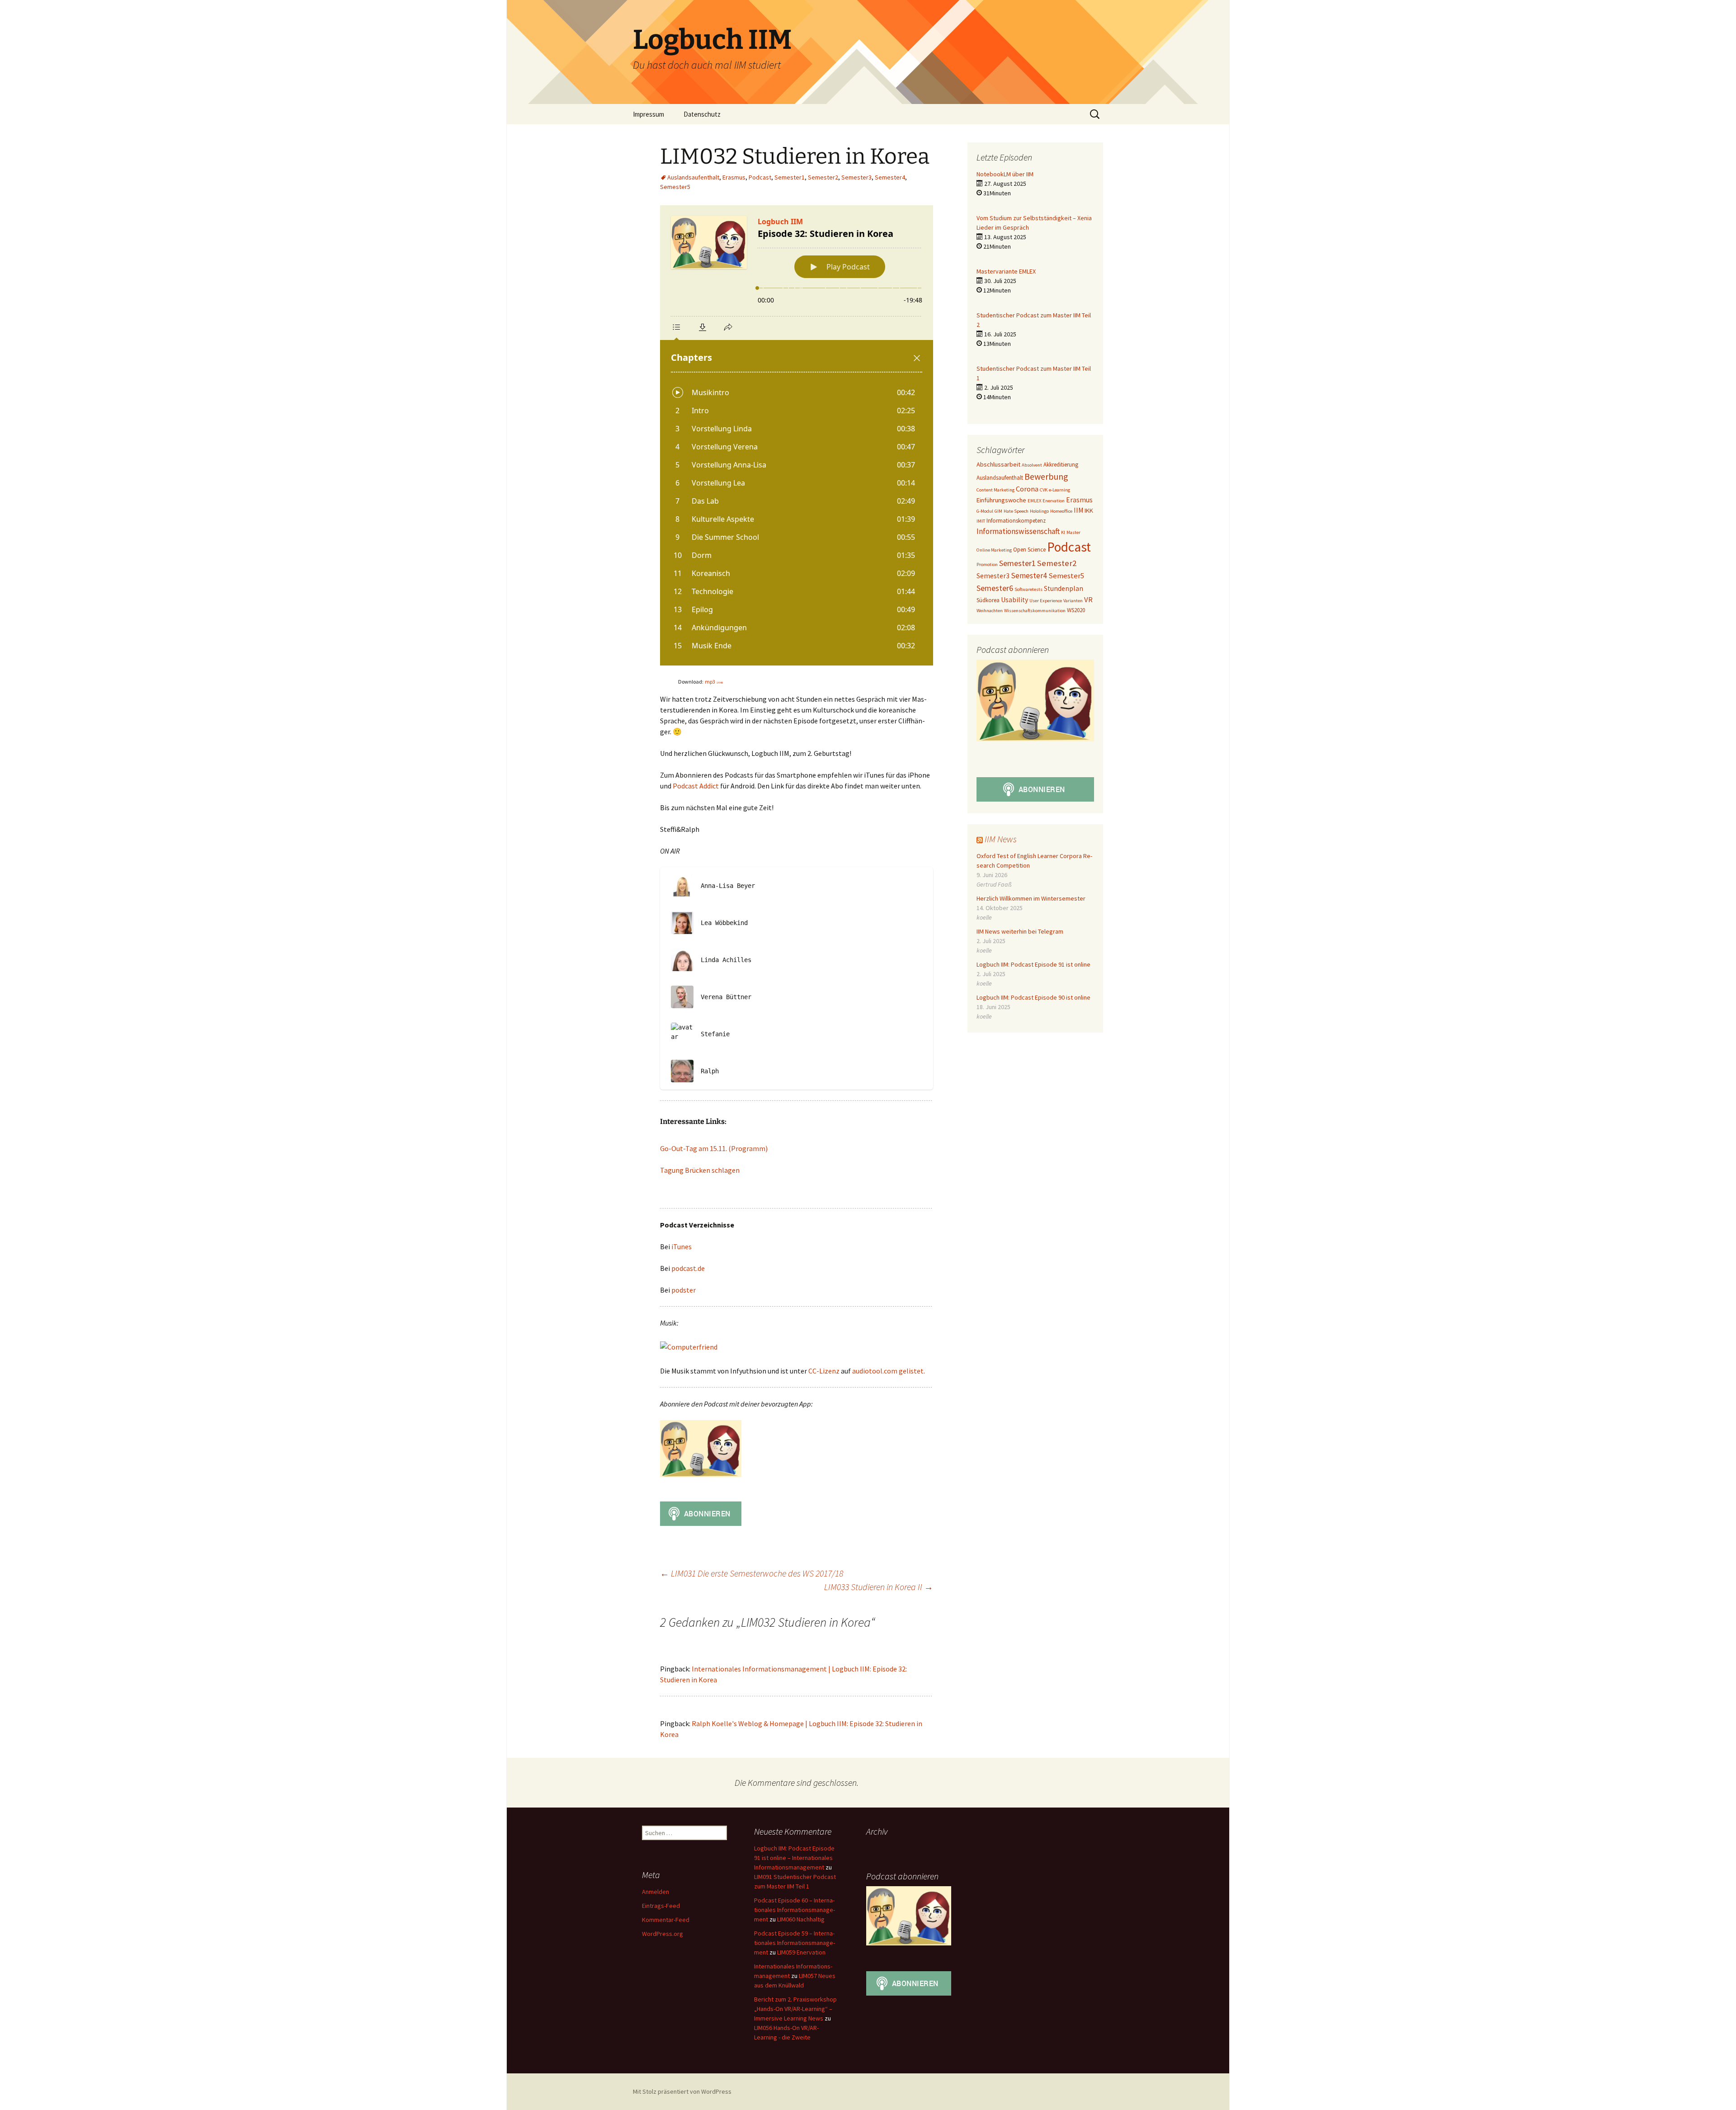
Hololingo (1039, 511)
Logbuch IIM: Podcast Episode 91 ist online (1033, 964)
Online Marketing (994, 550)
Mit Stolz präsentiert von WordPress (682, 2091)
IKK (1089, 510)
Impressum (649, 114)
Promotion (987, 564)
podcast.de (688, 1268)
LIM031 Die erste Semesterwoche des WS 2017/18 (752, 1573)
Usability (1014, 600)
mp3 (714, 682)
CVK (1044, 490)
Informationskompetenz (1016, 521)
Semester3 (856, 177)
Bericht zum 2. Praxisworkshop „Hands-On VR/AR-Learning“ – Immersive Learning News (795, 2009)
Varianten (1073, 601)
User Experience (1046, 601)
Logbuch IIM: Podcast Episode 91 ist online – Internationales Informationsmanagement (794, 1858)
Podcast (760, 177)
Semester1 (790, 177)
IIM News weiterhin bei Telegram (1020, 931)
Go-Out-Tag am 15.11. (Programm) (714, 1148)
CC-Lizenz (824, 1371)
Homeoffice (1061, 511)
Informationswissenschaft (1018, 531)
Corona (1027, 489)
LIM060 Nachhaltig (801, 1919)
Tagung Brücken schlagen (700, 1170)
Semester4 (890, 177)
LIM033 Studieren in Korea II (879, 1587)
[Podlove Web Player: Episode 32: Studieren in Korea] (797, 435)
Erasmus (734, 177)
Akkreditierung (1061, 465)
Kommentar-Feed (666, 1920)
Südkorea (988, 600)
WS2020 (1076, 610)
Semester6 (995, 588)
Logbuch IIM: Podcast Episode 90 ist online (1033, 997)
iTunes (682, 1246)
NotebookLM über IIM (1005, 174)
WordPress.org (663, 1934)
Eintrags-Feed (661, 1906)
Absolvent (1032, 465)
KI (1063, 532)
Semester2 (823, 177)
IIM (1078, 510)
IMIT (981, 521)
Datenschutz (702, 114)
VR (1088, 600)
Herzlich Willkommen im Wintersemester (1031, 898)
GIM (998, 511)
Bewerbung (1046, 476)
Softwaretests (1028, 589)
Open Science (1029, 550)
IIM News (1001, 839)
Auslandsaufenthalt (693, 177)
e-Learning (1059, 490)
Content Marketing (995, 490)
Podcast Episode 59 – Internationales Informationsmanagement (795, 1943)
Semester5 (675, 187)
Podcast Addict (696, 786)
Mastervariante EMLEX (1006, 271)
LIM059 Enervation (801, 1952)
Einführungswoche (1001, 500)
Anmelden (656, 1892)
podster (684, 1290)
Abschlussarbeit (998, 464)
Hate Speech (1016, 511)
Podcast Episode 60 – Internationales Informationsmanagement (795, 1910)
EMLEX (1034, 501)
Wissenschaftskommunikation (1035, 611)
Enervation (1054, 501)
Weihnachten (990, 611)
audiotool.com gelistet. (889, 1371)
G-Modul (985, 511)
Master (1073, 532)
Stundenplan (1064, 588)
